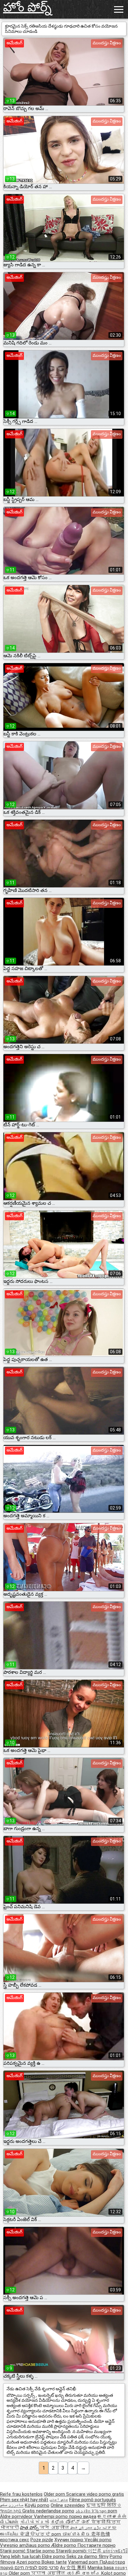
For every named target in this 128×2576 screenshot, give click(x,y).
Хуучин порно (69, 2540)
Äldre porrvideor (17, 2516)
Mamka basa (101, 2568)
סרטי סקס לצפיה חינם (37, 2568)
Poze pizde (42, 2540)
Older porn (55, 2494)
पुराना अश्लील (49, 2573)
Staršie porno (41, 2551)
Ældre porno (64, 2545)
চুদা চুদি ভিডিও (104, 2505)
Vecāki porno (98, 2540)
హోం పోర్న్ (27, 7)
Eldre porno (54, 2556)
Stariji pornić (13, 2551)
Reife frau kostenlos (21, 2494)
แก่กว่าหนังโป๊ (115, 2551)
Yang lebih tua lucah (21, 2556)
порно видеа (83, 2516)
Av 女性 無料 (73, 2568)
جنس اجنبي (59, 2500)
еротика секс (15, 2540)
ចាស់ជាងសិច (77, 2534)
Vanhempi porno (51, 2516)
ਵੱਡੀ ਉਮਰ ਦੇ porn (41, 2534)
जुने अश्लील (55, 2528)
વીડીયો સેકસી (34, 2522)
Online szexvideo (68, 2505)
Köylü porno (37, 2505)
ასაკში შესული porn (96, 2511)
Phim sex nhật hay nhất (24, 2500)
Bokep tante (54, 2562)
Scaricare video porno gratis (95, 2494)
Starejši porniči (72, 2551)
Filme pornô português (93, 2500)
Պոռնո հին (11, 2511)
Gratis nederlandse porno (48, 2511)
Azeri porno (29, 2562)
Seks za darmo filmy (87, 2556)
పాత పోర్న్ (30, 2528)
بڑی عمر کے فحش (86, 2528)
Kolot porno (114, 2573)
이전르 (95, 2551)
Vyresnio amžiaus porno (26, 2545)
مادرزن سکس (12, 2505)
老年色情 (101, 2534)
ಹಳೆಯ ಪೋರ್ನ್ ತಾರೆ (71, 2522)
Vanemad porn (84, 2562)
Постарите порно (96, 2545)
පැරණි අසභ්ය (84, 2573)
